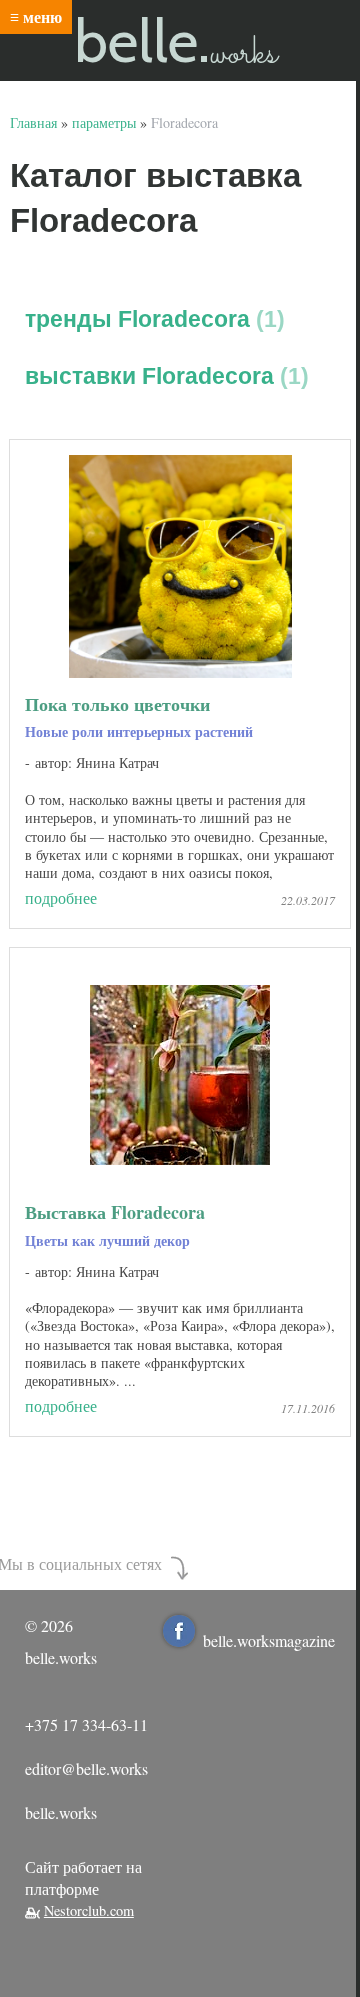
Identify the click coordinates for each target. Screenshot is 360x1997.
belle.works (61, 1812)
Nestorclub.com (89, 1910)
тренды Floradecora (151, 319)
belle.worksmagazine (269, 1640)
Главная (33, 122)
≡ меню (36, 16)
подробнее (61, 897)
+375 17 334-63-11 (86, 1724)
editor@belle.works (86, 1768)
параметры (104, 122)
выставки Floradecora (163, 376)
